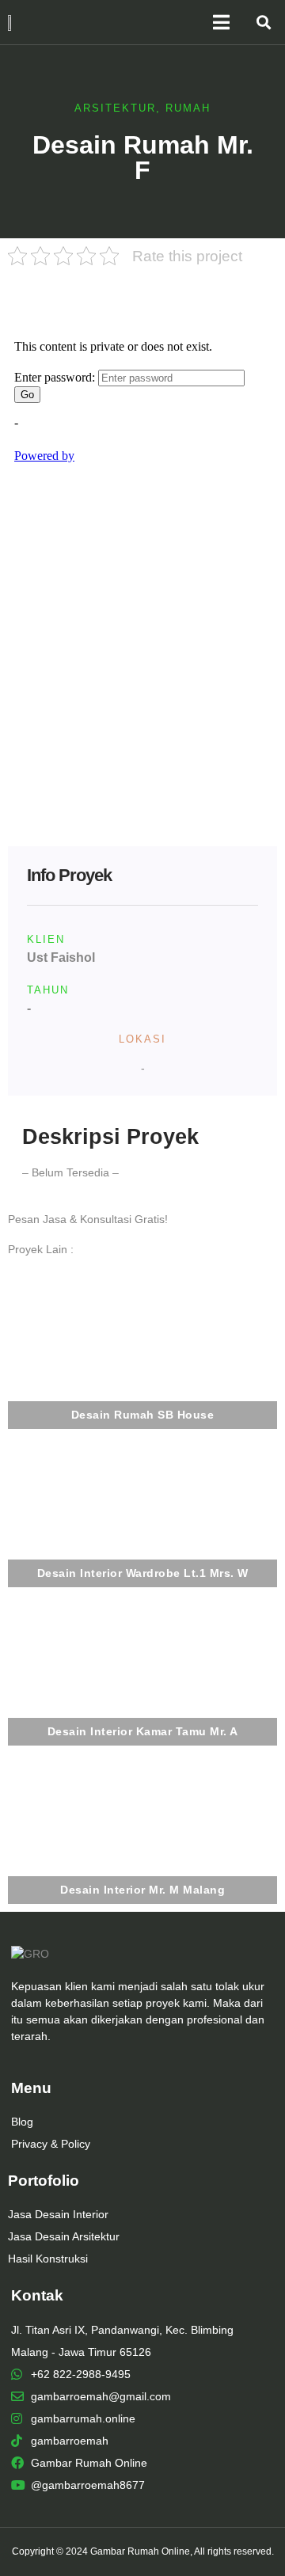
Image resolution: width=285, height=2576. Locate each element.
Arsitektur (115, 108)
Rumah (188, 108)
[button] (263, 23)
